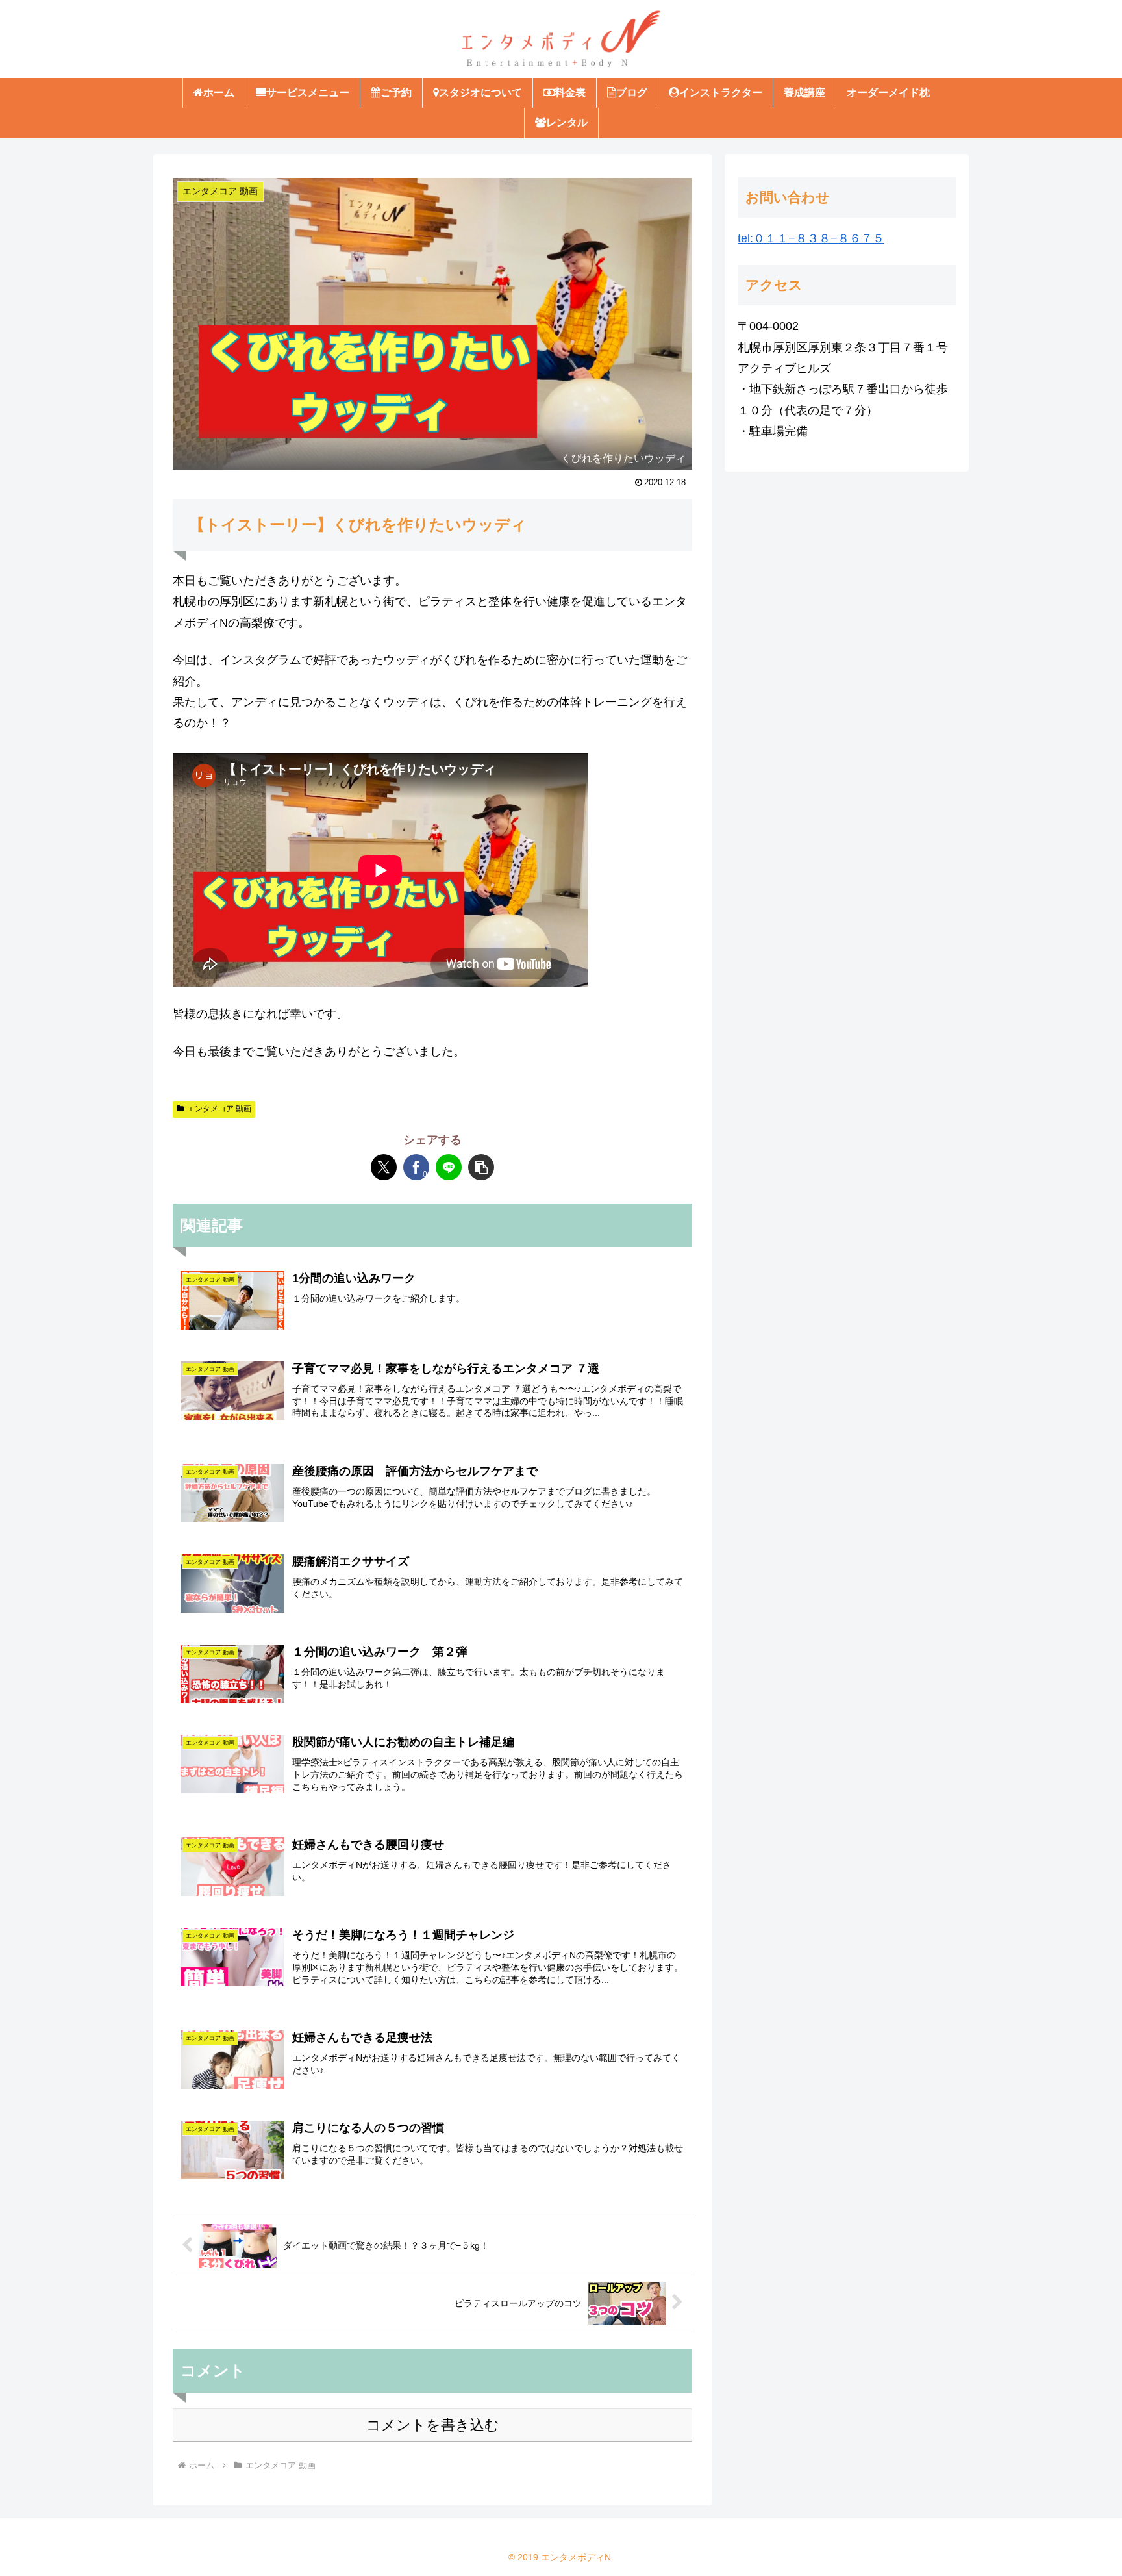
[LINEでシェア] (449, 1167)
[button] (481, 1167)
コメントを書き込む (433, 2425)
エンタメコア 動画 (219, 1109)
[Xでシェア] (384, 1167)
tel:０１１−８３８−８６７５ (811, 238)
